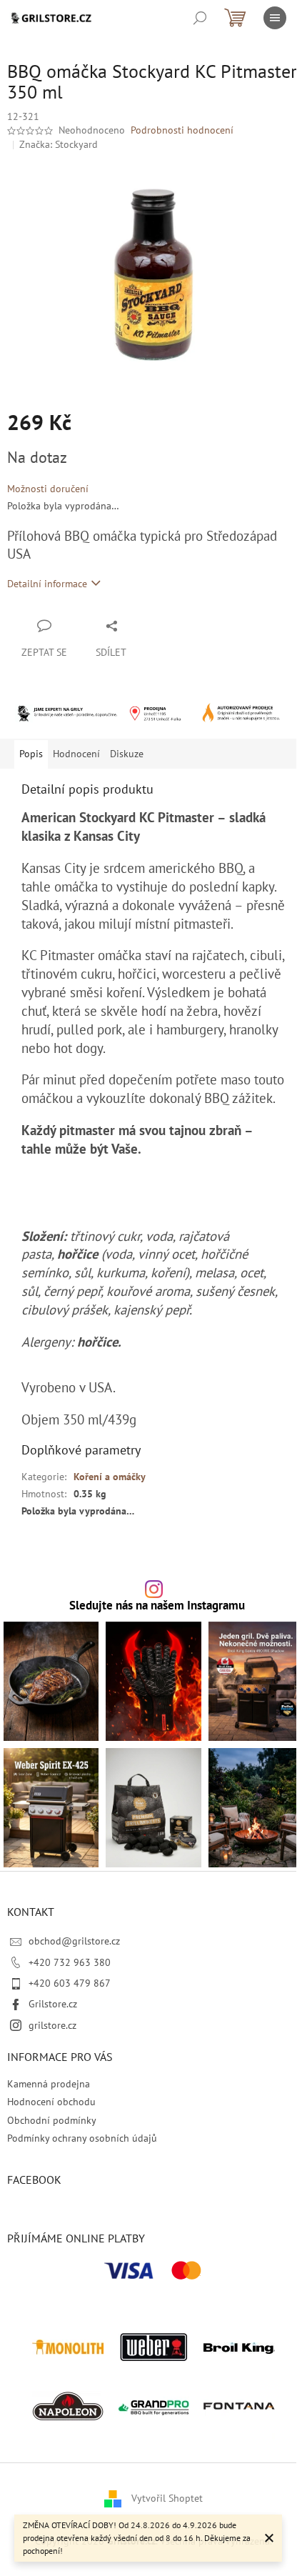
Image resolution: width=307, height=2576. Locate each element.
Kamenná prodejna (49, 2084)
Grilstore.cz (53, 2004)
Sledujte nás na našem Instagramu (157, 1606)
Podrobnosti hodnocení (182, 130)
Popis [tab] (31, 754)
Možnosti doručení (48, 489)
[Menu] (275, 18)
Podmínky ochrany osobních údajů (82, 2138)
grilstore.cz (52, 2025)
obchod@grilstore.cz (74, 1941)
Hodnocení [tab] (76, 754)
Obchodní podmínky (52, 2120)
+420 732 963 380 (70, 1962)
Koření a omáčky (110, 1477)
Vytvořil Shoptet (167, 2498)
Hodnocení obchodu (51, 2102)
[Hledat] (200, 18)
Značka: (59, 144)
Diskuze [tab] (127, 754)
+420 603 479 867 (70, 1983)
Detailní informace (47, 584)
